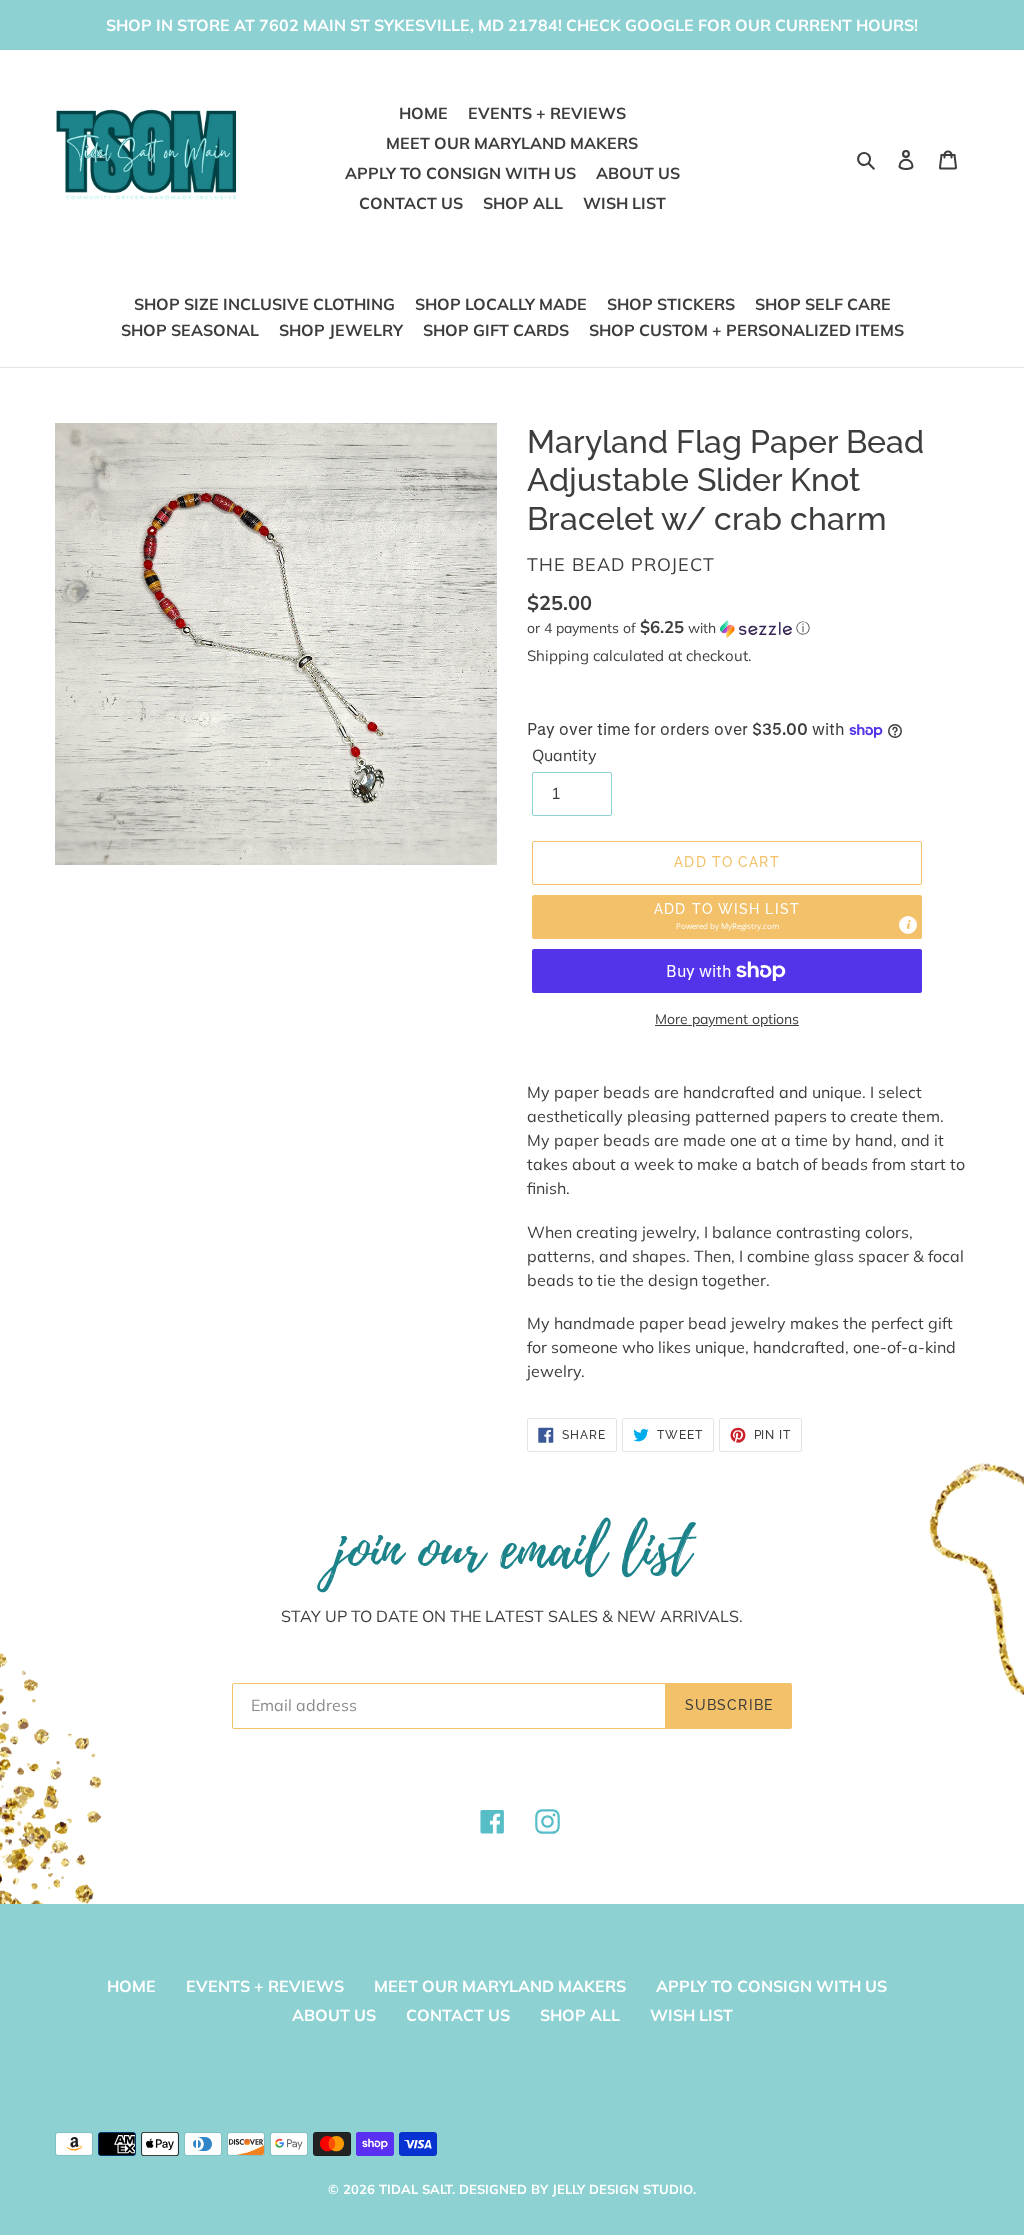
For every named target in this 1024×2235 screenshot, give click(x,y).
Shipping (558, 655)
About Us (334, 2015)
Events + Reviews (265, 1986)
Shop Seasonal (190, 330)
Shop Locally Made (501, 304)
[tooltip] (908, 925)
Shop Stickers (671, 304)
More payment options (727, 1019)
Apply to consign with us (771, 1986)
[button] (668, 628)
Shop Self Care (823, 304)
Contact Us (458, 2015)
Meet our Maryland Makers (500, 1986)
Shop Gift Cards (496, 330)
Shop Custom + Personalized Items (746, 330)
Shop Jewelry (341, 330)
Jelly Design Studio (622, 2189)
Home (131, 1986)
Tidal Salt (415, 2189)
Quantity (564, 755)
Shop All (580, 2015)
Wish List (691, 2015)
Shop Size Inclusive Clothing (264, 304)
